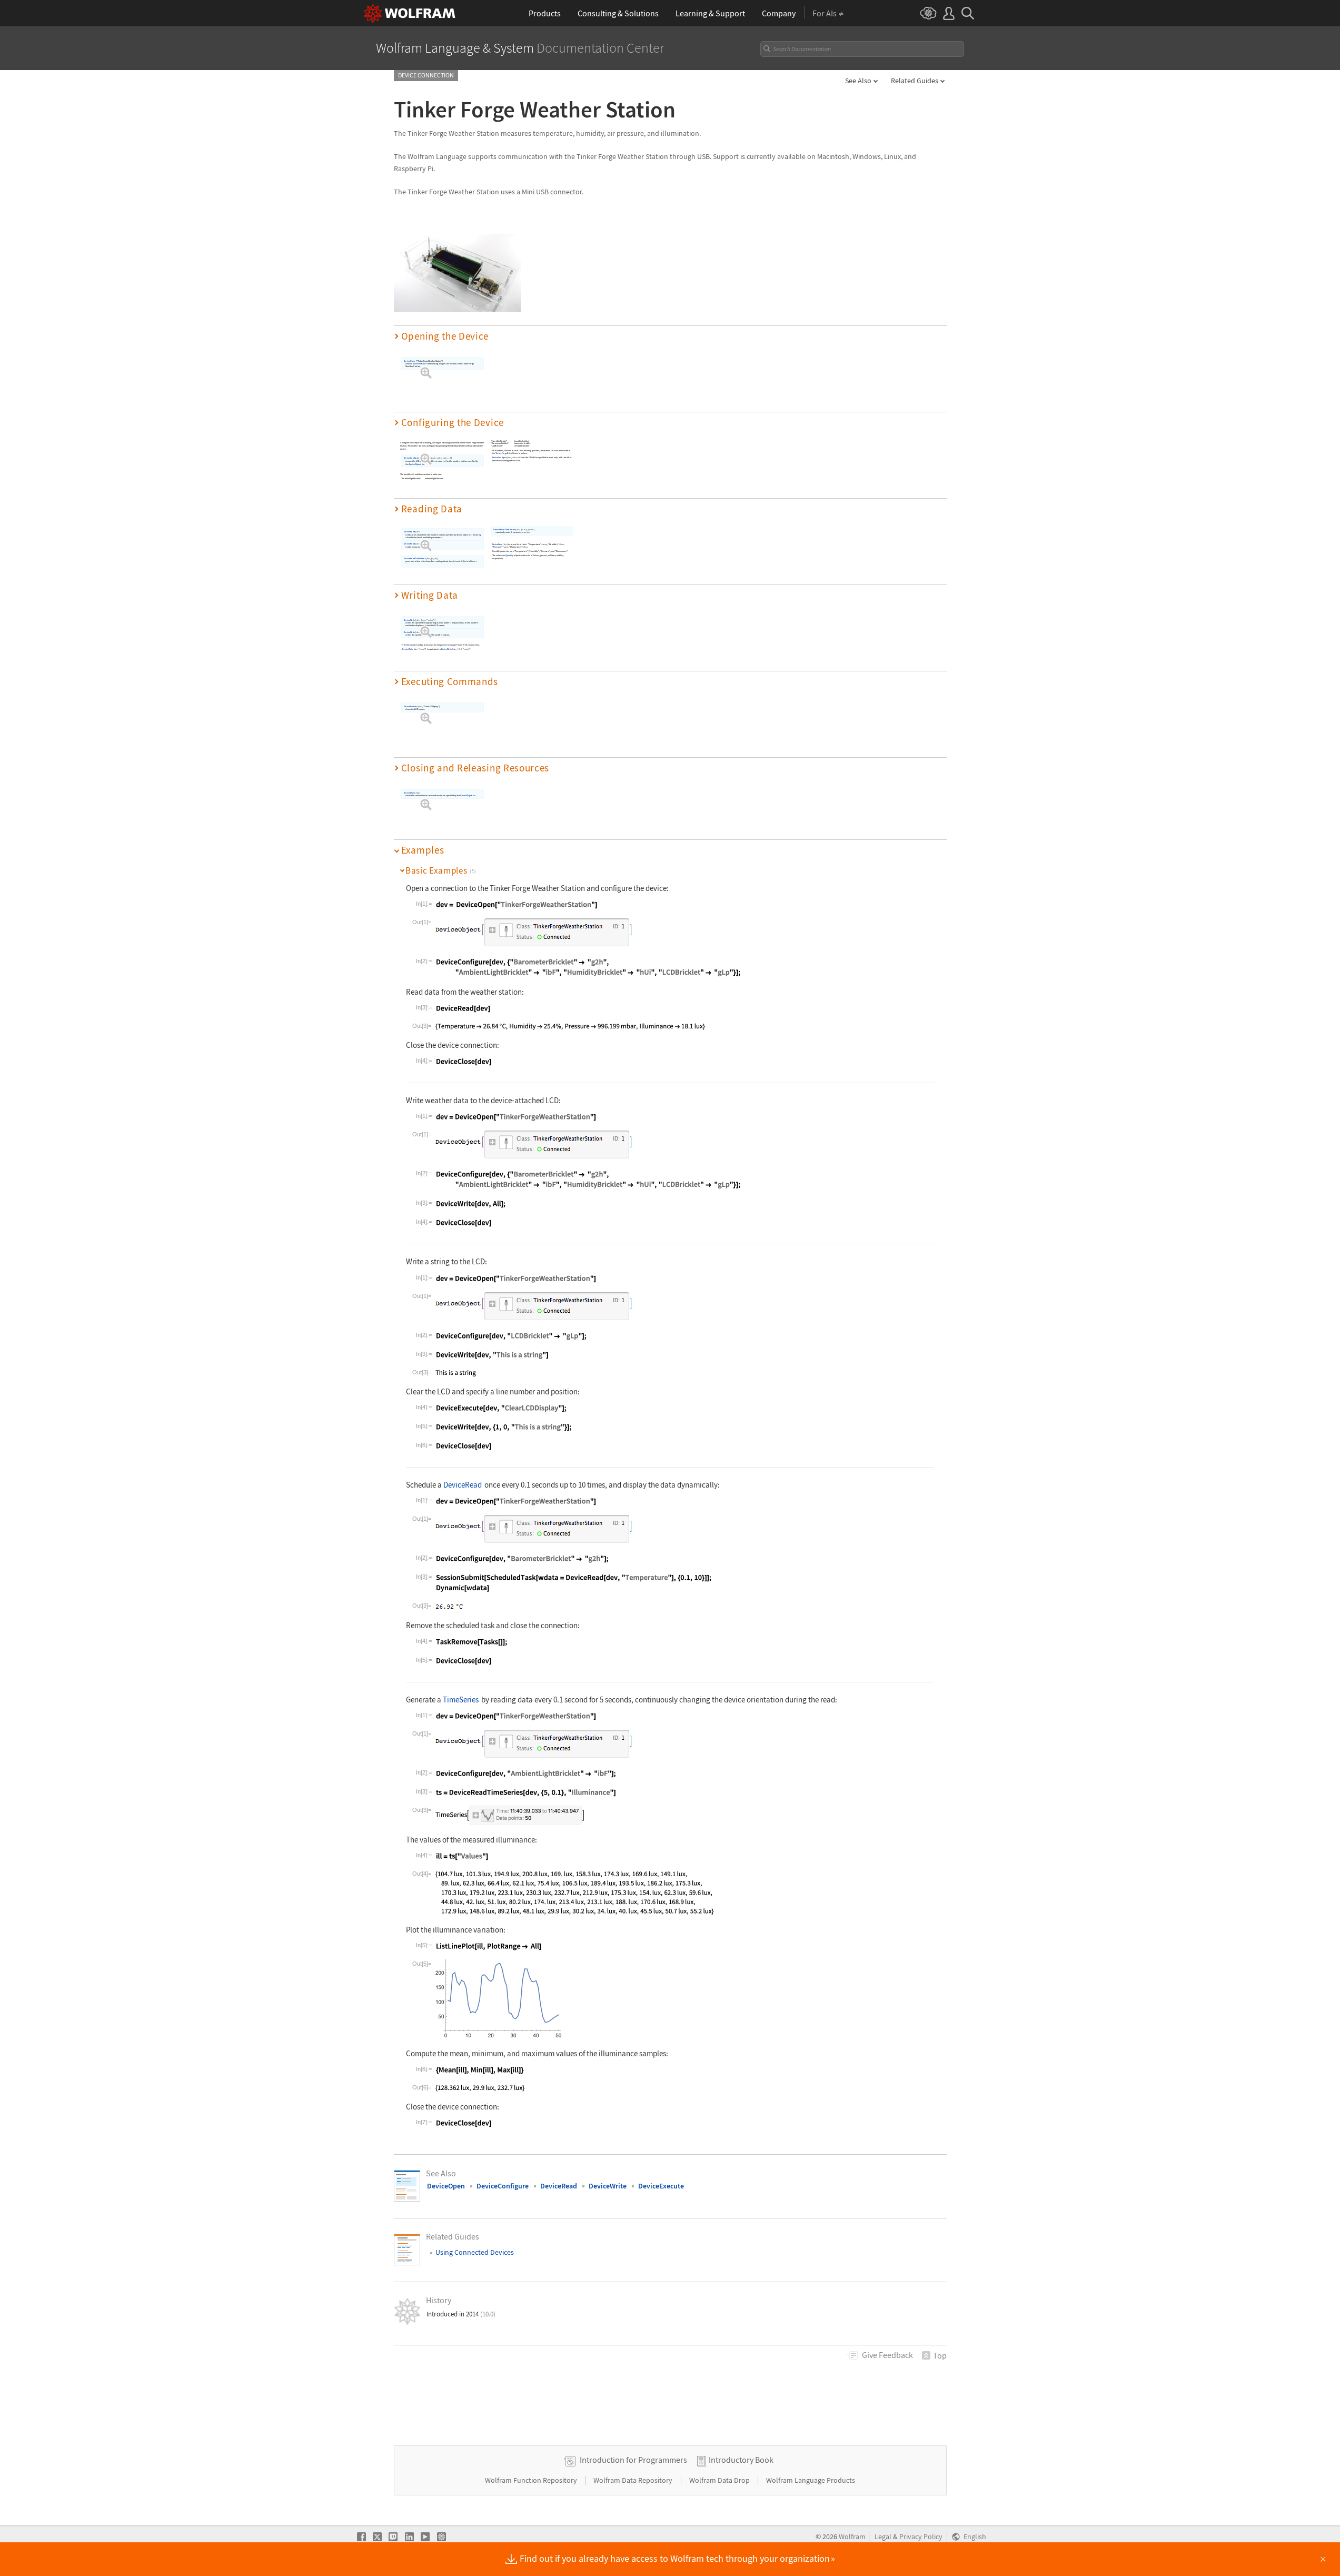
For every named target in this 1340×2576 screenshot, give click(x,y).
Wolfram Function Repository (532, 2480)
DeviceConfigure (411, 458)
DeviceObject (420, 364)
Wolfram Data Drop (720, 2480)
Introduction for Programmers (633, 2460)
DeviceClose (409, 792)
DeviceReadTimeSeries (414, 558)
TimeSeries (461, 1700)
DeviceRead (409, 532)
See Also (858, 81)
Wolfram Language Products (811, 2480)
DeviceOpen (409, 361)
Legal (883, 2537)
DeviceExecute (410, 706)
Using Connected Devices (475, 2252)
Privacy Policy (921, 2537)
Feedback (887, 2355)
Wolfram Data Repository (634, 2480)
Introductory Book (741, 2460)
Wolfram (852, 2537)
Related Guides (915, 81)
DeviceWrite (409, 620)
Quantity (509, 555)
